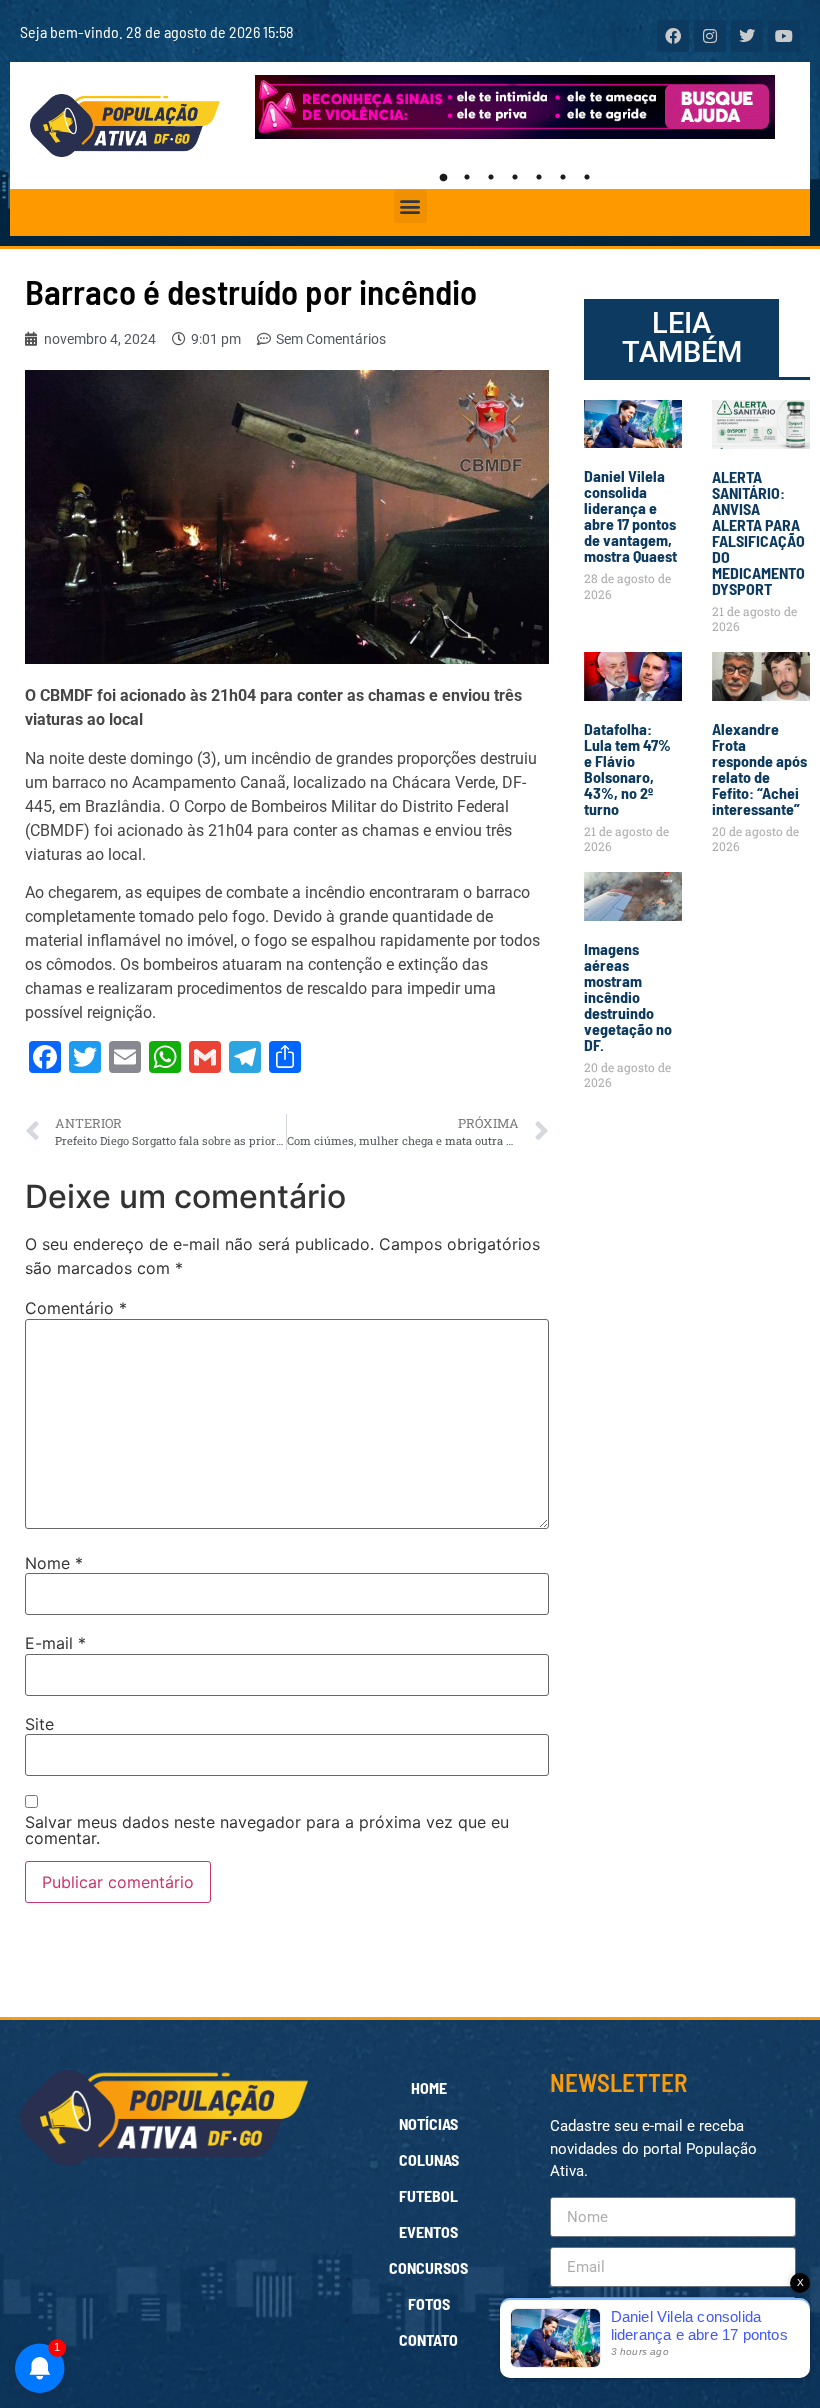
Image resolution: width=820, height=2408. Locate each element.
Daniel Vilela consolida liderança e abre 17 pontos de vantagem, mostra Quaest (630, 515)
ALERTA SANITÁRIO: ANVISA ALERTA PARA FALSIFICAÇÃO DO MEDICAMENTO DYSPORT (758, 532)
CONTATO (428, 2339)
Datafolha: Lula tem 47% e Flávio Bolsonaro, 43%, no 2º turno (627, 768)
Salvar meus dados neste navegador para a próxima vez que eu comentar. (267, 1830)
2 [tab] (467, 177)
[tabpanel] (515, 107)
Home (429, 2087)
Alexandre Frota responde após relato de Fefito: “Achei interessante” (759, 768)
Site (39, 1724)
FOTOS (429, 2303)
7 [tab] (587, 177)
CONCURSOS (428, 2267)
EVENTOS (428, 2231)
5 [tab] (539, 177)
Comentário (76, 1308)
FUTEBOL (428, 2195)
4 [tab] (515, 177)
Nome (54, 1563)
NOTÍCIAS (428, 2123)
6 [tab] (563, 177)
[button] (410, 206)
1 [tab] (443, 177)
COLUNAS (429, 2159)
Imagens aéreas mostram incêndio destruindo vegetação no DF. (628, 996)
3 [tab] (491, 177)
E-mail (55, 1643)
